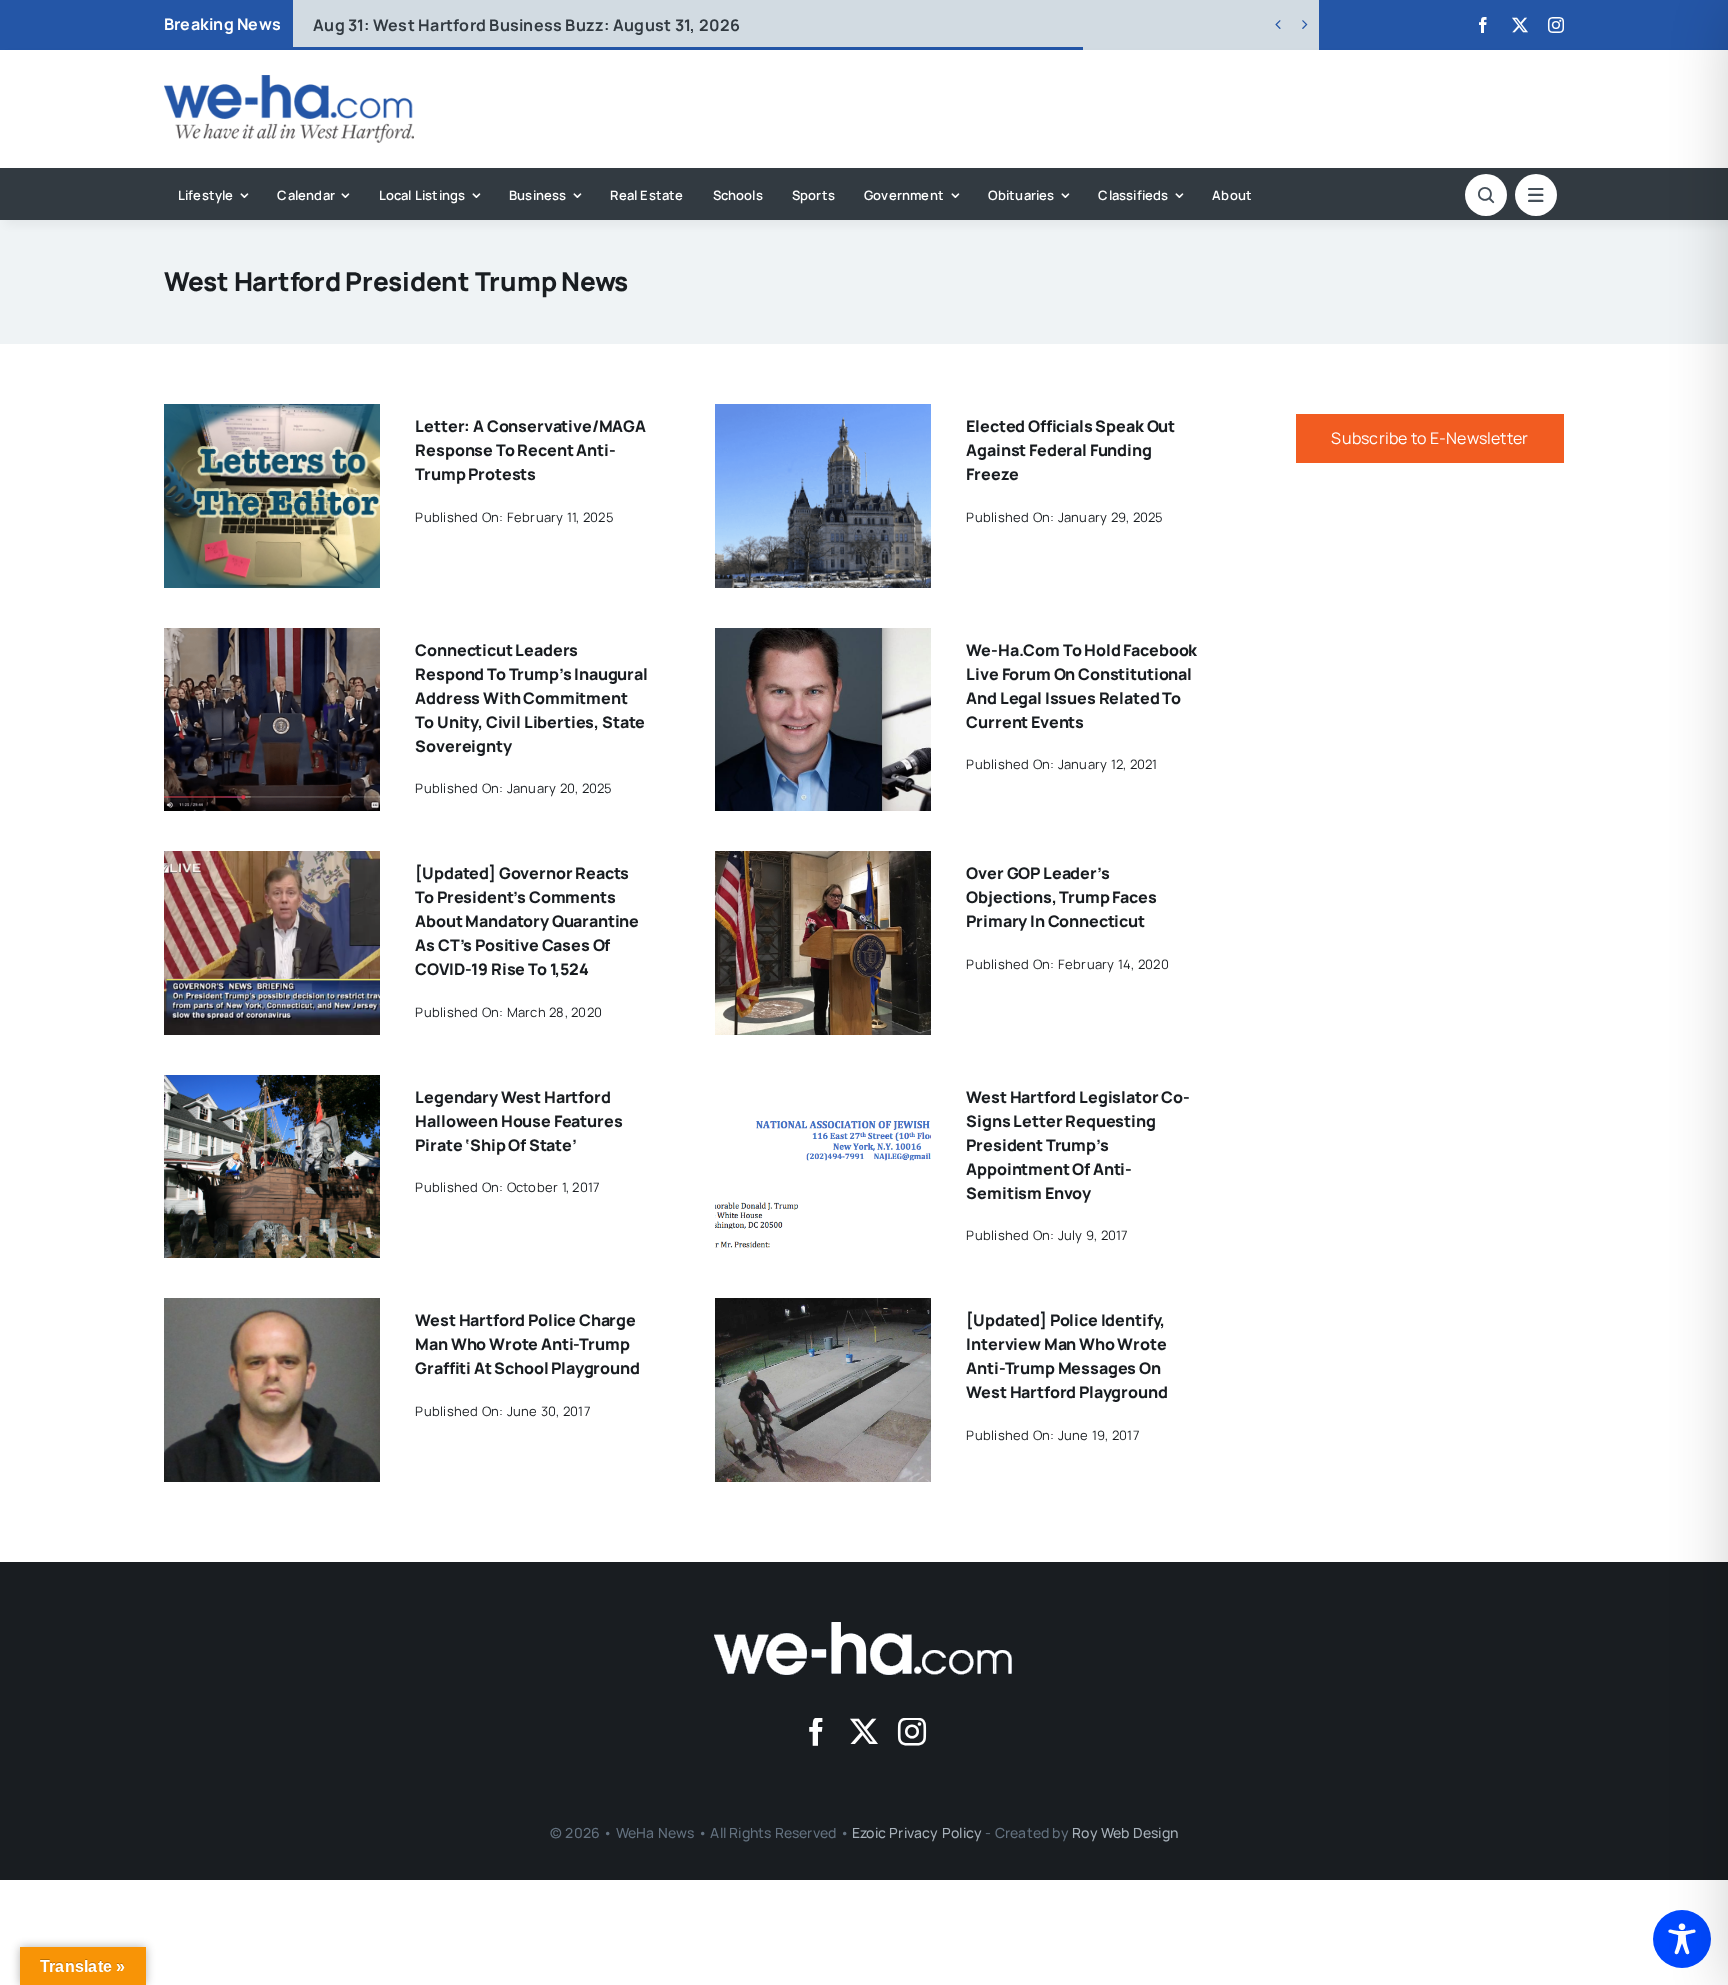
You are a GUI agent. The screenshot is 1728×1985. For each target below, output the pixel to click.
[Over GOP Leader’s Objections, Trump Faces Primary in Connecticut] (823, 865)
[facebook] (1483, 25)
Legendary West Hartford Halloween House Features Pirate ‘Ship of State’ (518, 1121)
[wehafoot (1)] (864, 1630)
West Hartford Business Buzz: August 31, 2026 (526, 25)
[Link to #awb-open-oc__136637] (1486, 195)
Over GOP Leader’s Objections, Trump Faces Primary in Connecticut (1061, 897)
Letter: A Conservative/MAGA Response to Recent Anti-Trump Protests (530, 450)
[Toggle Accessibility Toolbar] (1682, 1939)
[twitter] (1520, 25)
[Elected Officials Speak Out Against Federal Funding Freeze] (823, 418)
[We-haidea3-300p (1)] (289, 83)
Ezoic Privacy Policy (917, 1832)
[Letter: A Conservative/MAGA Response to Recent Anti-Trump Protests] (272, 418)
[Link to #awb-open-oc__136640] (1536, 195)
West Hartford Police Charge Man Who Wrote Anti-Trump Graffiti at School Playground (527, 1344)
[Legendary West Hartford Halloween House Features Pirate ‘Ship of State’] (272, 1089)
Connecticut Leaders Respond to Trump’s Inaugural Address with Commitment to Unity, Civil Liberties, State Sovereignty (531, 698)
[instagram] (1556, 25)
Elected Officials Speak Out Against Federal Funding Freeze (1070, 450)
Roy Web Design (1125, 1832)
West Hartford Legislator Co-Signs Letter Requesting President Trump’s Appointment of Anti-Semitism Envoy (1078, 1145)
